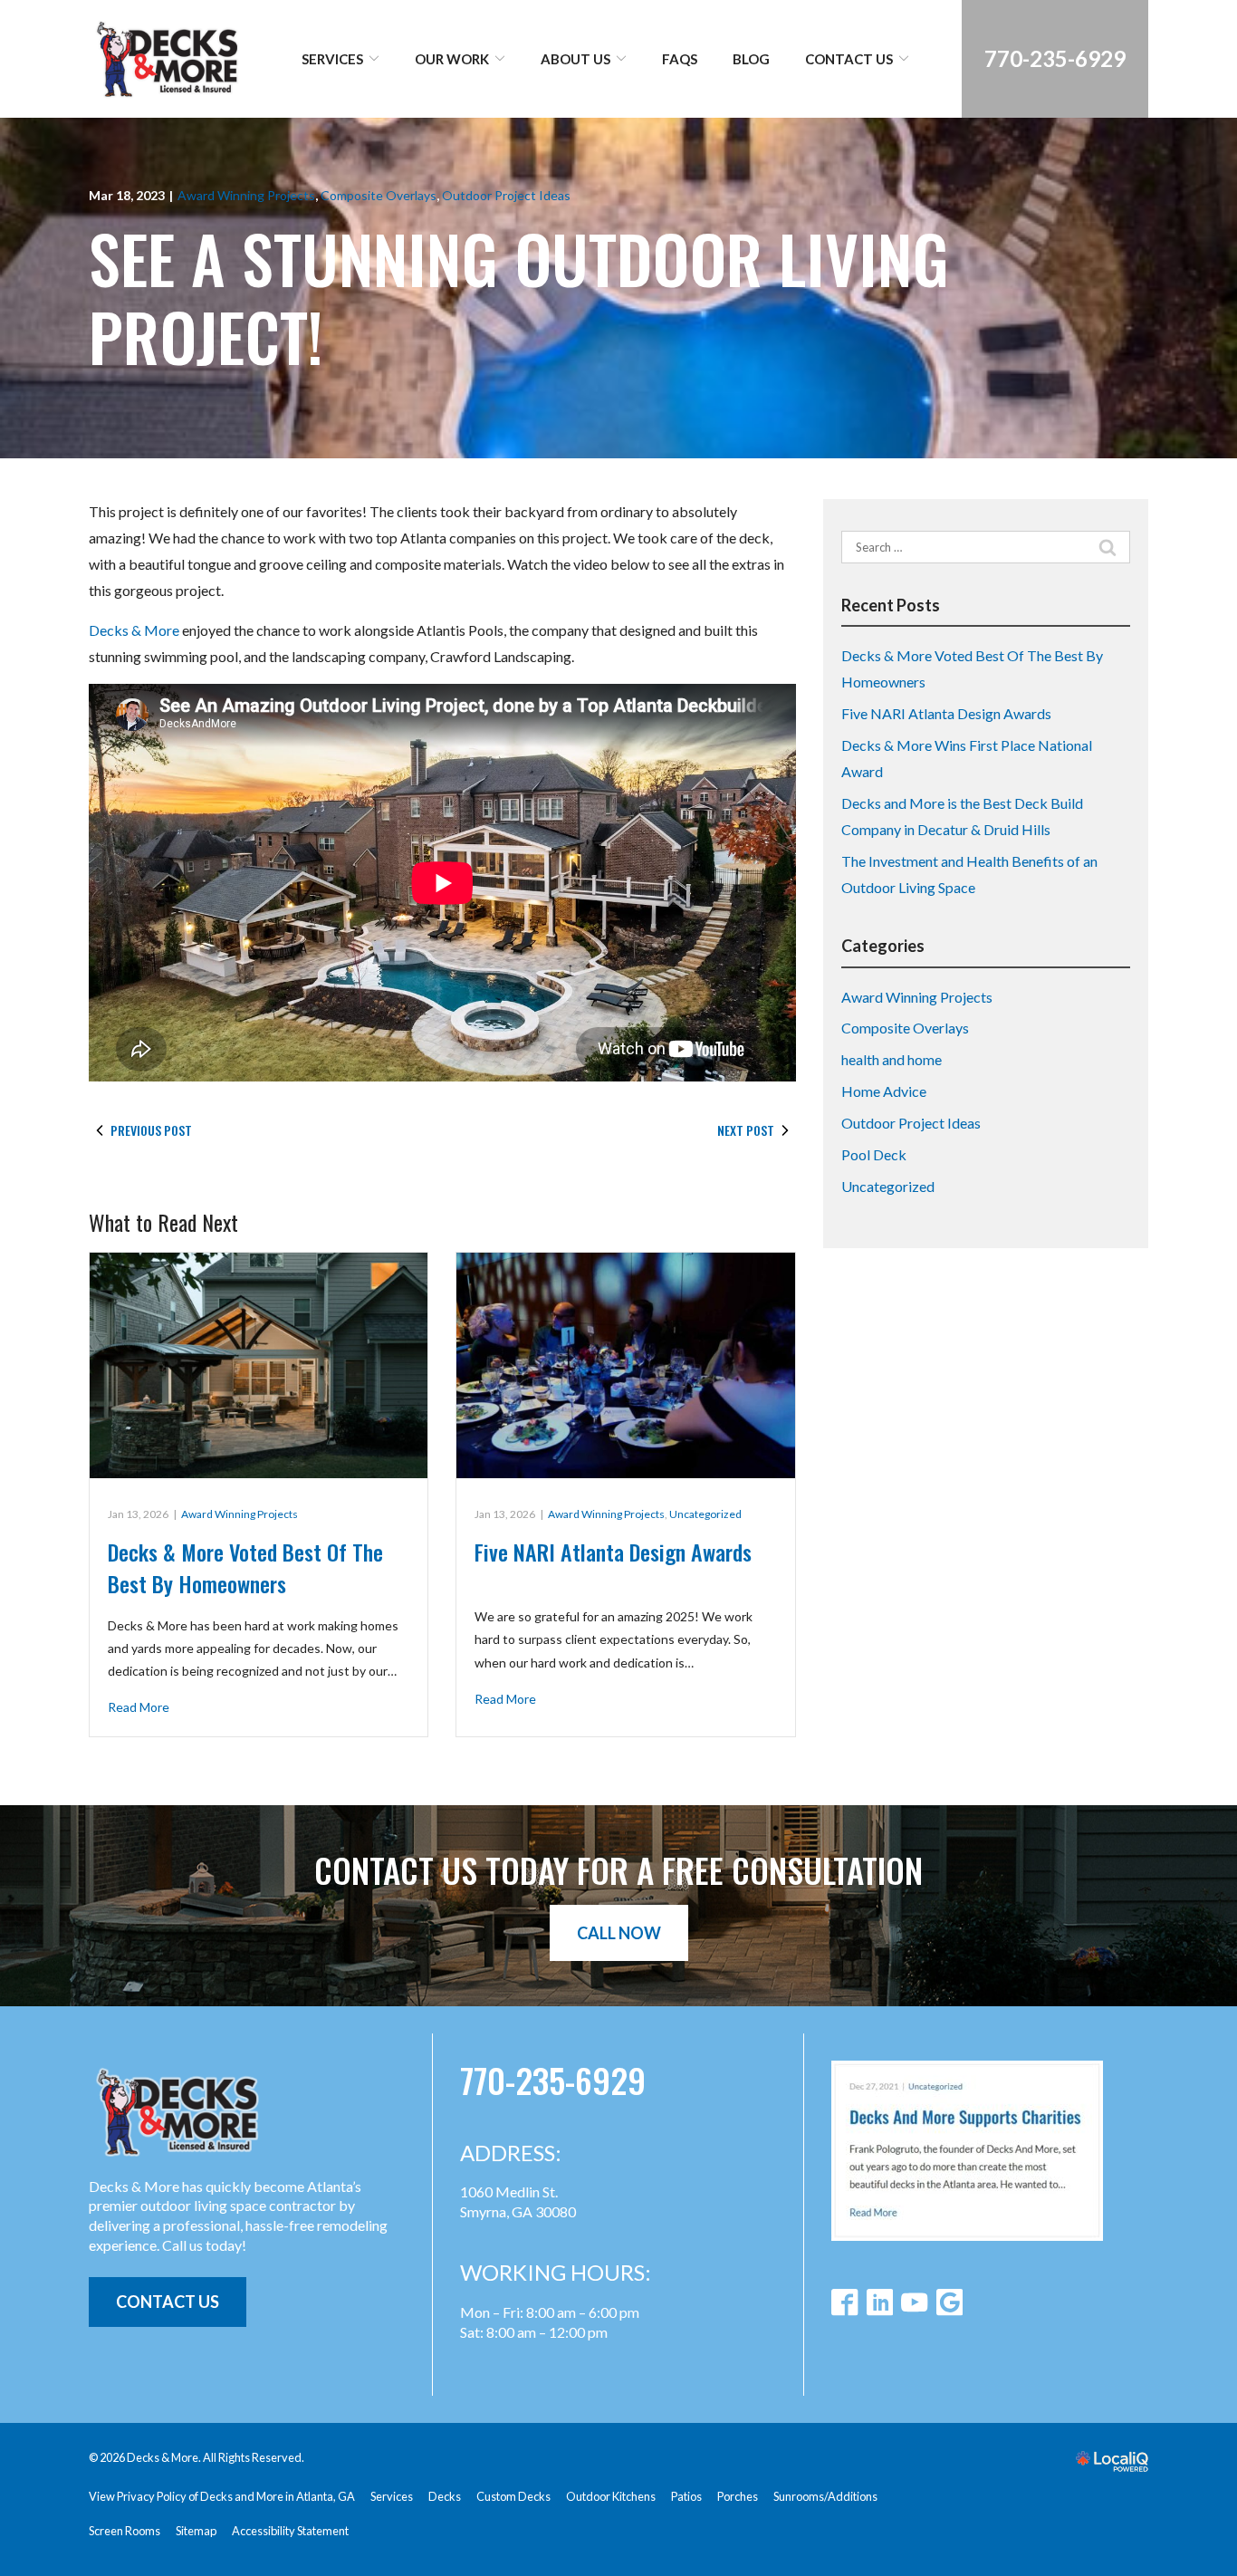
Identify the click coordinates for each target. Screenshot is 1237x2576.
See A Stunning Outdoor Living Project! (519, 298)
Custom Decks (513, 2496)
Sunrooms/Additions (825, 2496)
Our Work (452, 59)
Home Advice (884, 1091)
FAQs (680, 59)
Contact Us (849, 59)
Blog (751, 59)
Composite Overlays (379, 195)
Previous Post (151, 1130)
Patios (686, 2496)
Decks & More (134, 630)
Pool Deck (874, 1154)
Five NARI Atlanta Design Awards (613, 1552)
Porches (738, 2496)
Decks (445, 2496)
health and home (892, 1059)
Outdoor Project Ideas (506, 195)
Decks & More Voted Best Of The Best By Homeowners (245, 1567)
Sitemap (196, 2531)
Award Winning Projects (246, 195)
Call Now (619, 1933)
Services (332, 59)
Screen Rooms (125, 2531)
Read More (139, 1707)
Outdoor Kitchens (611, 2496)
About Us (575, 59)
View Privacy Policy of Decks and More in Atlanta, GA (222, 2496)
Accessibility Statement (290, 2531)
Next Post (746, 1130)
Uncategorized (705, 1514)
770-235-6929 (553, 2081)
